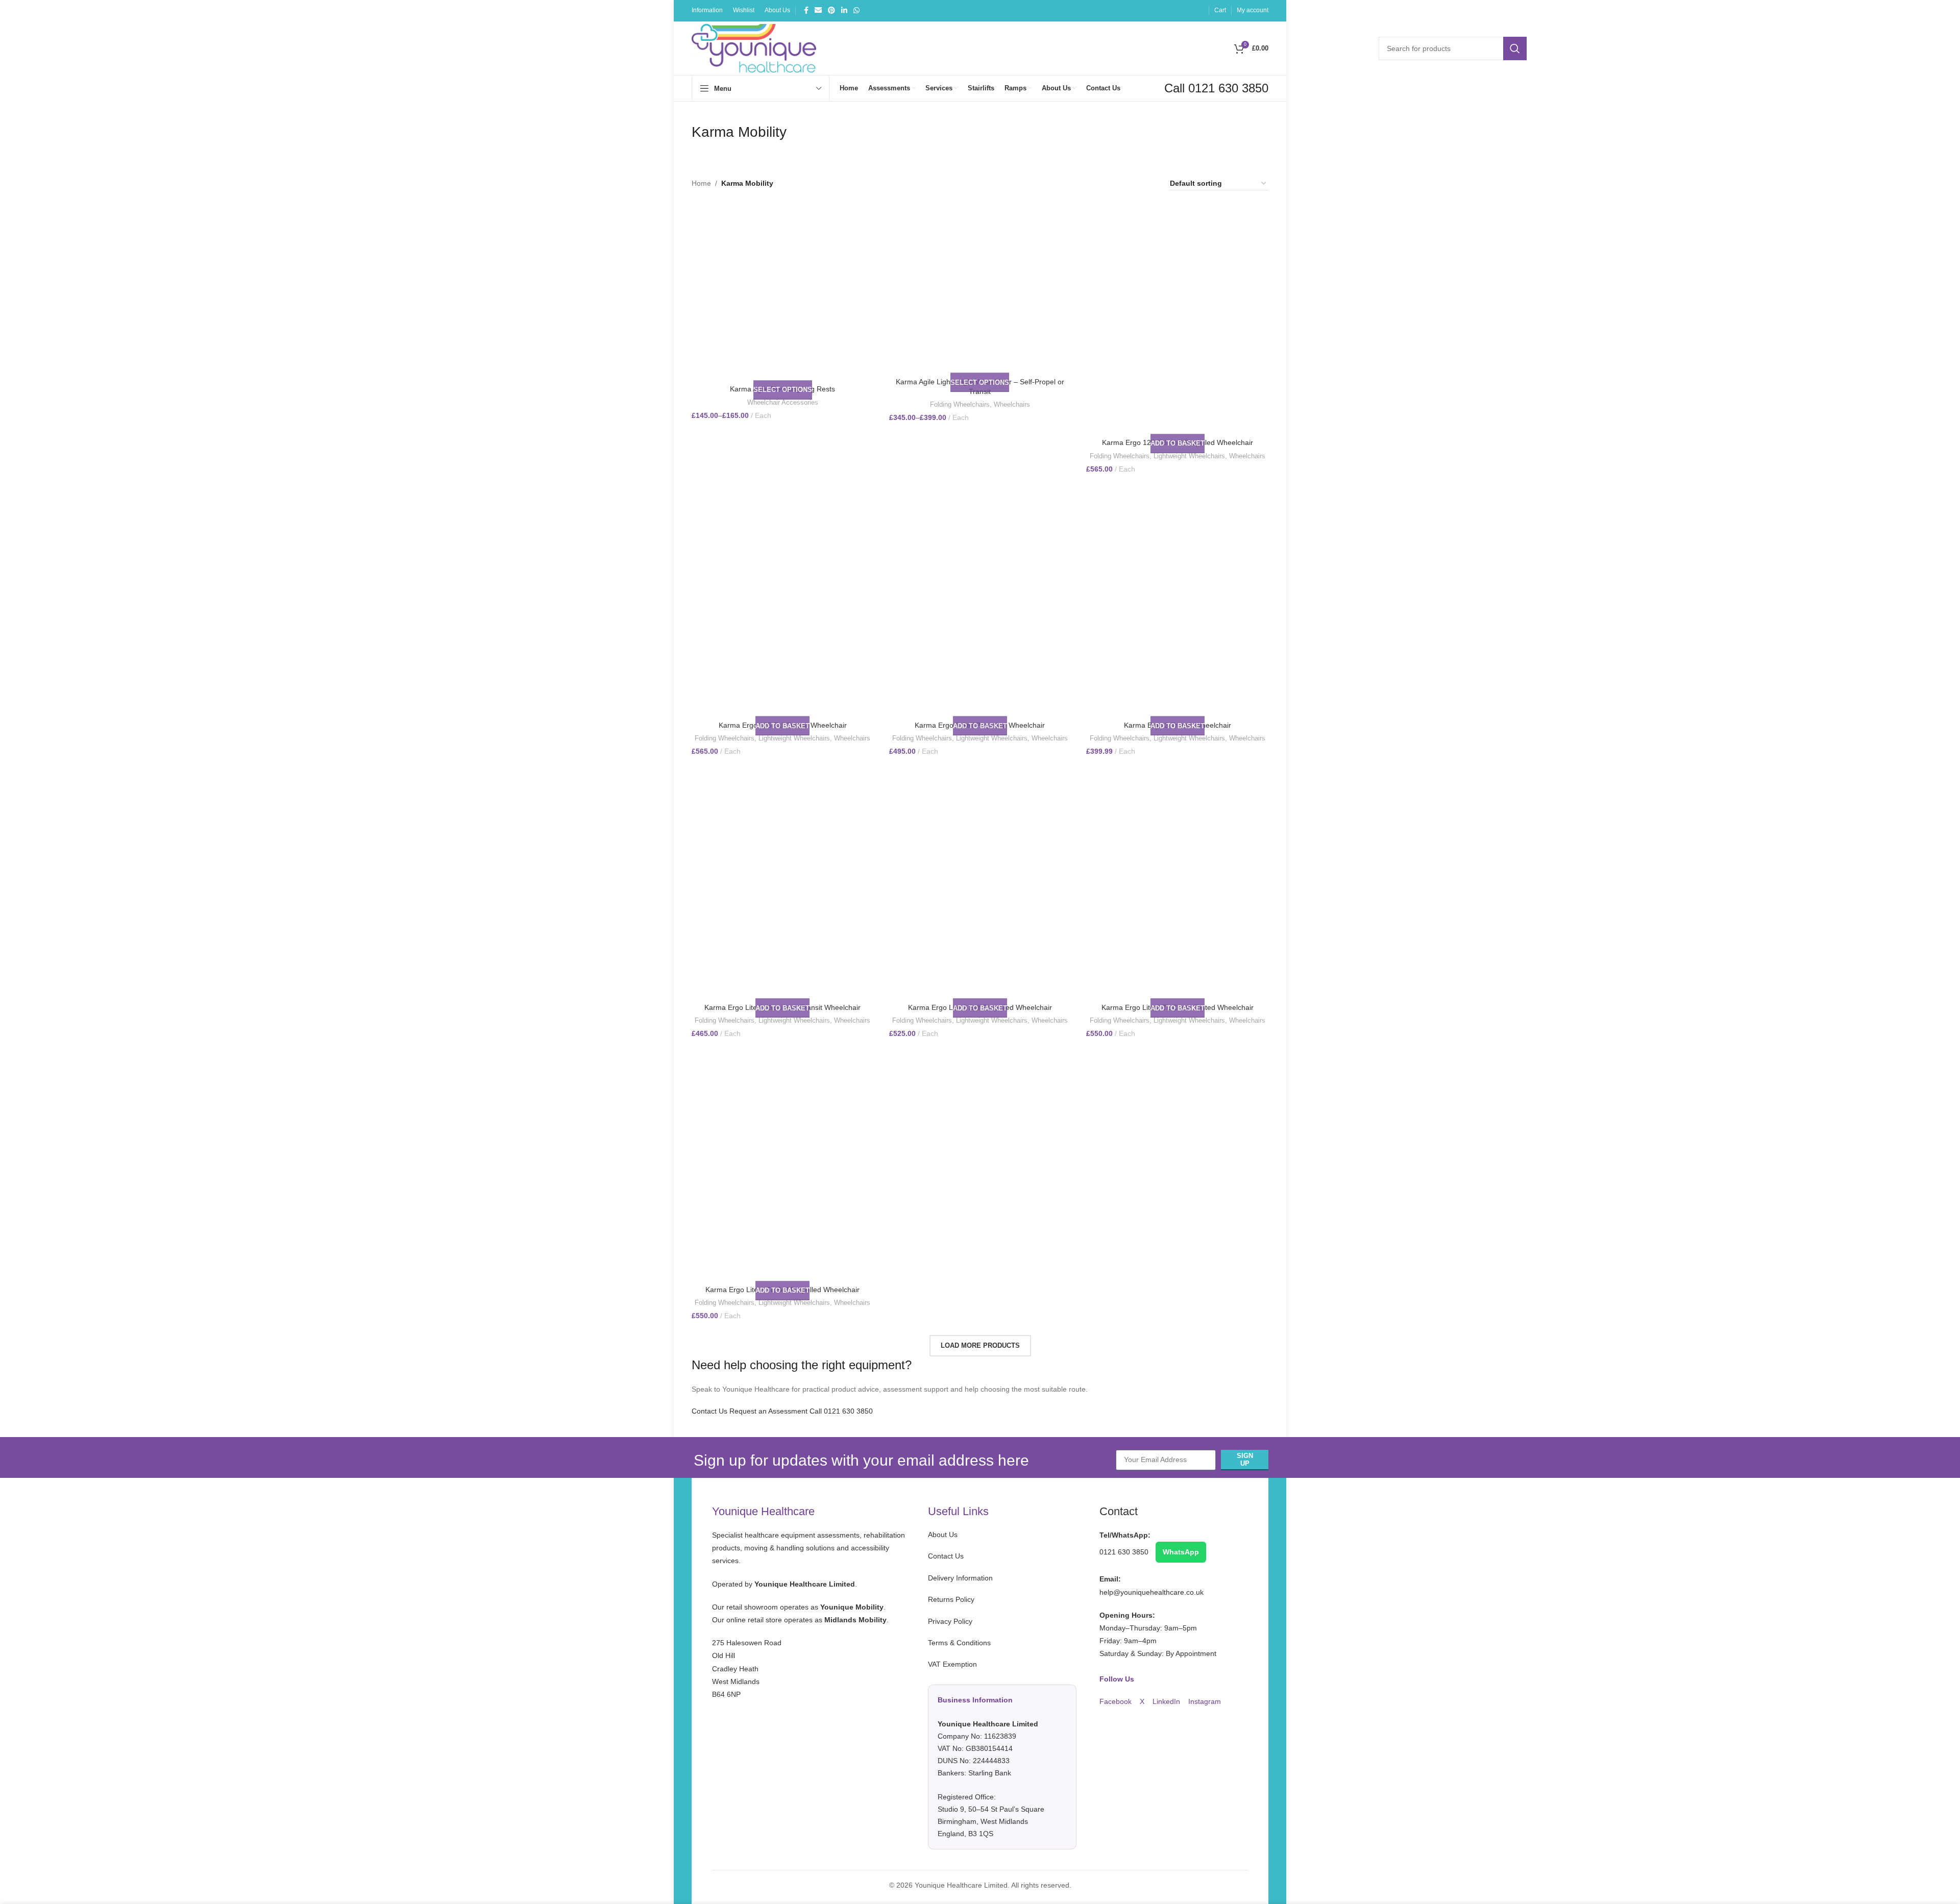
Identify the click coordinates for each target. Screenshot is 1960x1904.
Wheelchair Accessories (783, 402)
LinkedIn (1167, 1701)
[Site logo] (754, 47)
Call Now (1192, 123)
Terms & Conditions (959, 1643)
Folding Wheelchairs (960, 404)
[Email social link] (818, 10)
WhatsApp (1181, 1552)
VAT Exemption (986, 1749)
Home (701, 183)
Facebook (1117, 1701)
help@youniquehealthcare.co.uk (1151, 1592)
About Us (943, 1535)
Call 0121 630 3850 (841, 1411)
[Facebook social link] (806, 10)
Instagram (1205, 1701)
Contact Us (709, 1411)
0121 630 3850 (1125, 1552)
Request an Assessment (768, 1411)
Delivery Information (960, 1578)
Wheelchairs (1012, 404)
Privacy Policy (950, 1621)
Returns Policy (951, 1599)
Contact (1119, 1511)
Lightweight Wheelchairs (1189, 456)
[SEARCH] (1515, 48)
